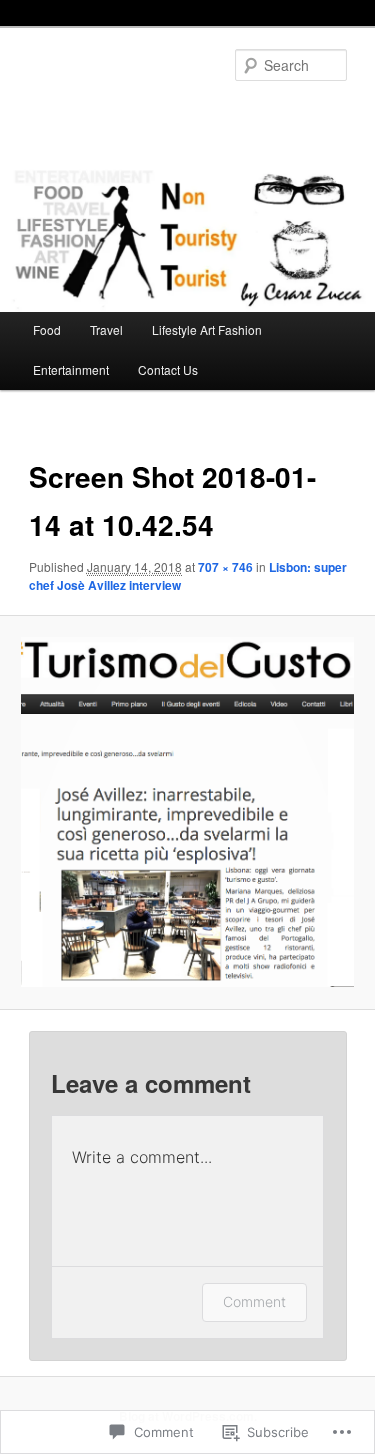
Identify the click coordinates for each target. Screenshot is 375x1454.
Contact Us (168, 369)
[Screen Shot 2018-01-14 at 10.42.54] (187, 812)
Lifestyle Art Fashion (207, 329)
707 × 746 (225, 567)
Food (47, 329)
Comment (254, 1301)
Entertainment (71, 369)
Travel (106, 329)
